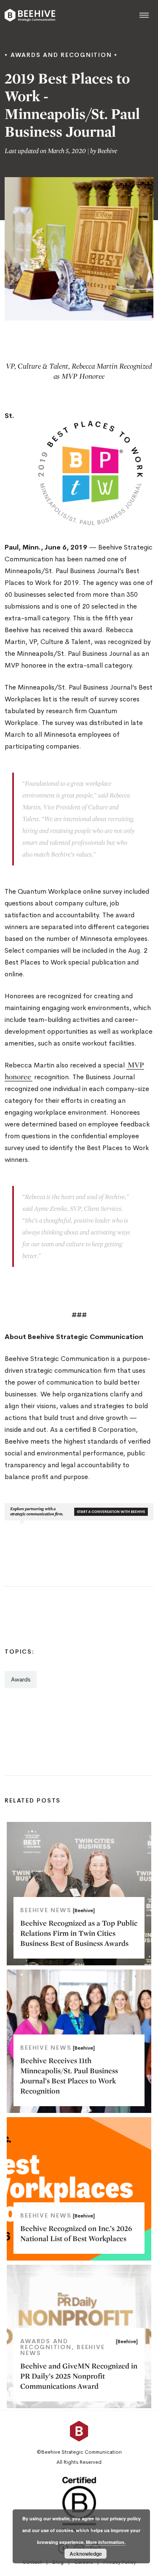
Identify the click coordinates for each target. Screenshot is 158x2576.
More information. (106, 2542)
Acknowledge (86, 2554)
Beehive (107, 151)
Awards (21, 1679)
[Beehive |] (30, 15)
